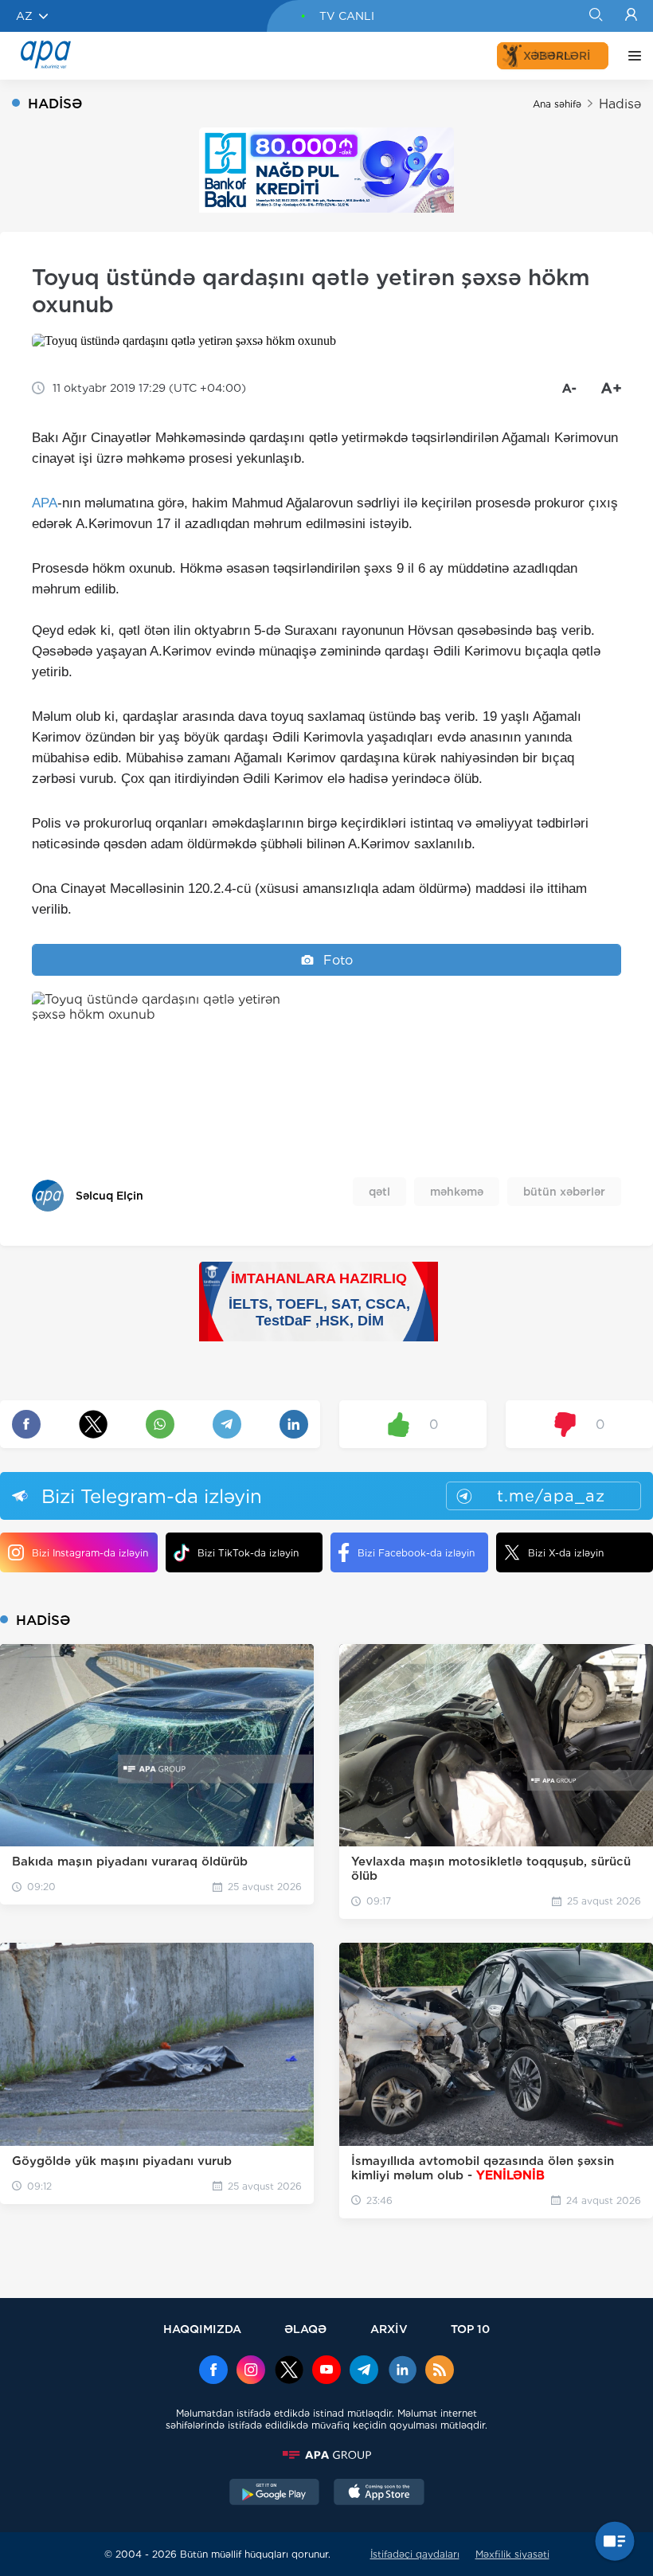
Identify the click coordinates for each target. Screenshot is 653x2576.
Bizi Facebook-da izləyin (416, 1553)
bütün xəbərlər (564, 1192)
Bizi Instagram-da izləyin (90, 1553)
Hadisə (620, 104)
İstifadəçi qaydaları (415, 2554)
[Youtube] (326, 2371)
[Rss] (440, 2371)
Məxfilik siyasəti (512, 2554)
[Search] (595, 16)
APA (45, 503)
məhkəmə (457, 1192)
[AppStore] (379, 2494)
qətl (379, 1192)
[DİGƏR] (631, 56)
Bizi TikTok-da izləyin (248, 1553)
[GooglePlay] (275, 2494)
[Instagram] (251, 2371)
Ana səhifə (557, 104)
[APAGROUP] (326, 2455)
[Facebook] (213, 2371)
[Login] (631, 16)
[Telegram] (364, 2371)
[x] (289, 2371)
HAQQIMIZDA (202, 2329)
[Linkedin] (402, 2371)
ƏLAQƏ (305, 2329)
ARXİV (389, 2329)
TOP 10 (470, 2329)
